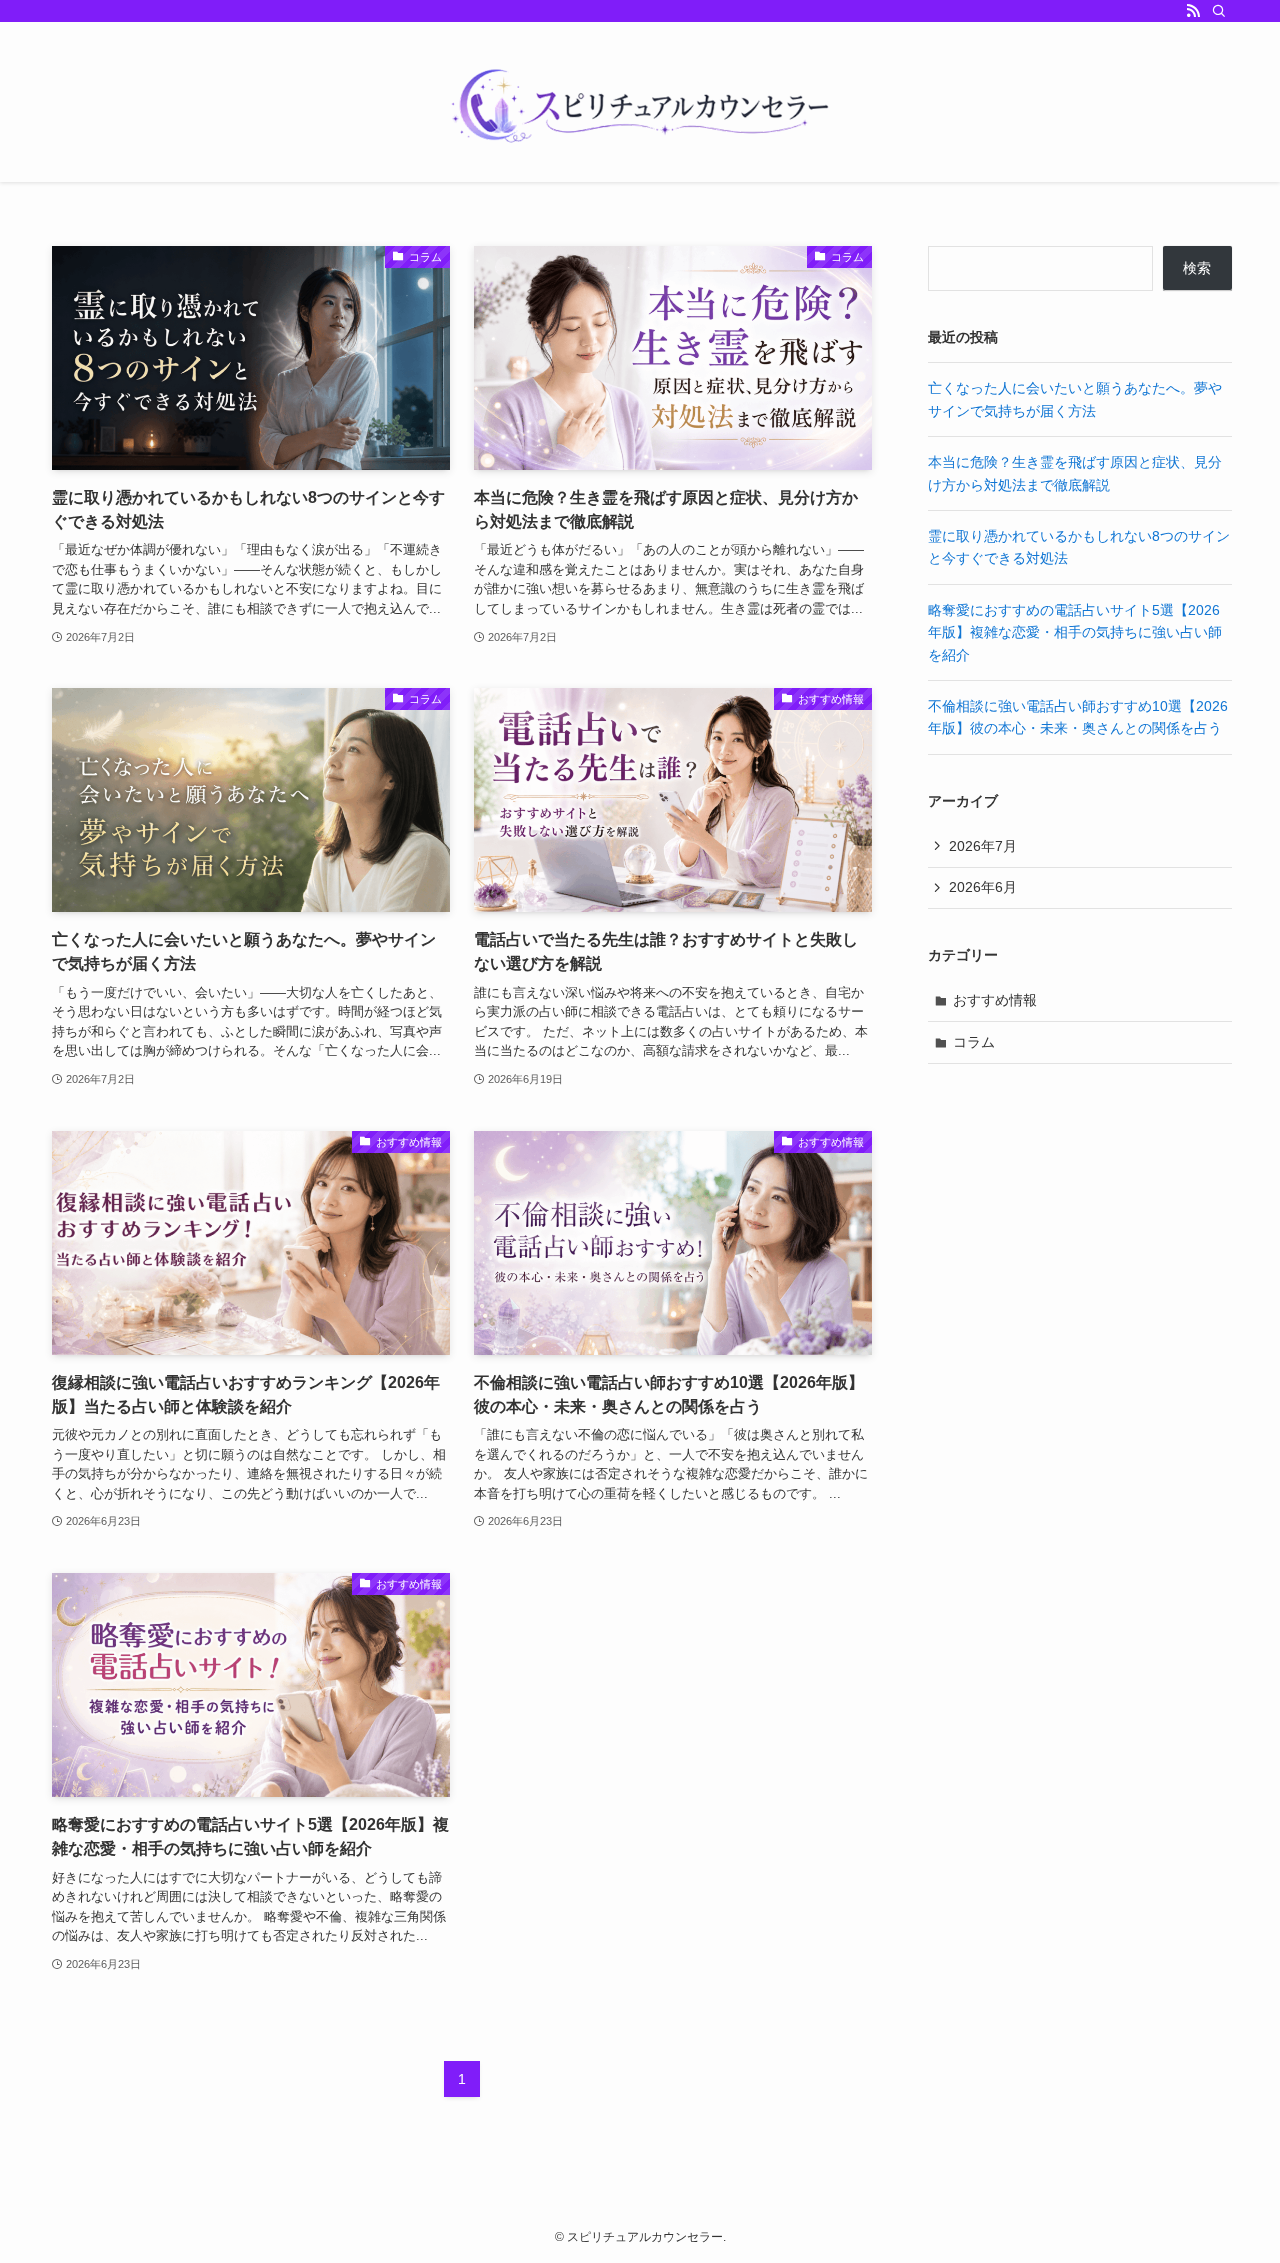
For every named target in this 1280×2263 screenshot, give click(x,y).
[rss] (1193, 11)
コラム (974, 1042)
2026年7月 (983, 846)
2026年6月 (983, 887)
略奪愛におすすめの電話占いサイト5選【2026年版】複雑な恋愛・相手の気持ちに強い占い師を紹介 (1075, 632)
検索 (1197, 268)
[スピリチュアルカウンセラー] (640, 106)
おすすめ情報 (995, 1000)
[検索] (1219, 11)
